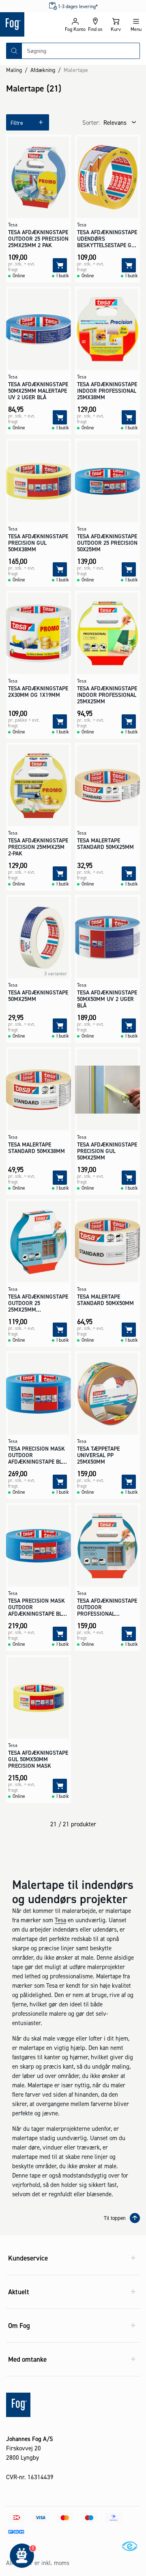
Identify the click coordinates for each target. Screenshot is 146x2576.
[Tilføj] (60, 265)
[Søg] (14, 51)
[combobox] (81, 51)
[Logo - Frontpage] (32, 24)
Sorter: (91, 123)
